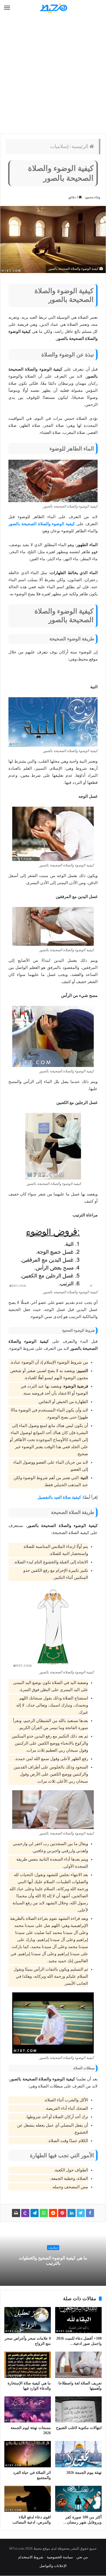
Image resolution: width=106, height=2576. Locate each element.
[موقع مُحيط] (53, 8)
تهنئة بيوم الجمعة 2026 (84, 2473)
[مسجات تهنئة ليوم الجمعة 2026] (28, 2409)
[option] (53, 2256)
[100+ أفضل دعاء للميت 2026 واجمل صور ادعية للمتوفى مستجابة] (78, 2320)
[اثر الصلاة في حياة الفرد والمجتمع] (28, 2454)
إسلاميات (59, 146)
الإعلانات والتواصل (53, 2566)
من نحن (82, 2557)
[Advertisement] (53, 75)
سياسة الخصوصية (60, 2557)
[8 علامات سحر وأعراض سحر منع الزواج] (28, 2320)
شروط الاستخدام (31, 2557)
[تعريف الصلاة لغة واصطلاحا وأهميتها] (78, 2365)
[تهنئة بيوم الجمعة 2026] (78, 2454)
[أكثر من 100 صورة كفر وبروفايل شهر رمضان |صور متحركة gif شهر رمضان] (78, 2499)
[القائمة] (7, 8)
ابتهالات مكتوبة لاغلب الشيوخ (79, 2428)
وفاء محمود (93, 197)
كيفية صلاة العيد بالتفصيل (59, 1497)
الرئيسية (80, 146)
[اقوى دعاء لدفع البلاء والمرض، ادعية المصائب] (28, 2499)
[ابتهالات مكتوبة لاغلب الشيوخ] (78, 2409)
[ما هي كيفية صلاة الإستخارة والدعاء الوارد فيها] (28, 2365)
